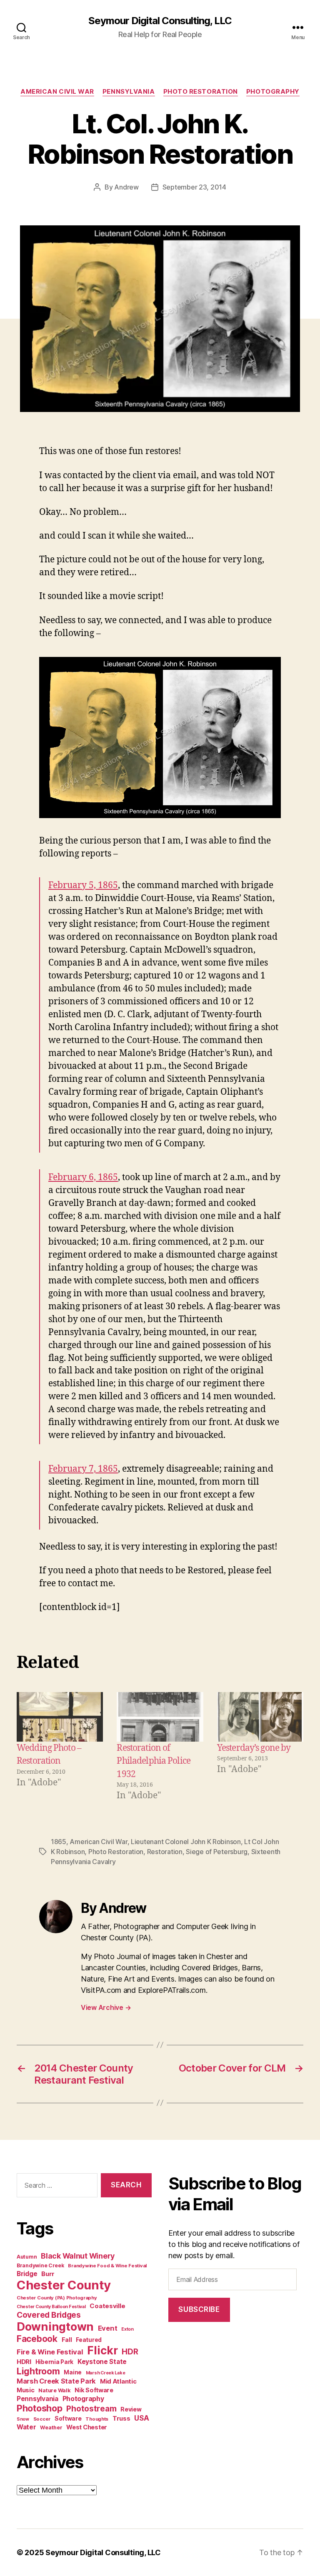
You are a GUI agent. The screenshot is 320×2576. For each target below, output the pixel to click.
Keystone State (102, 2362)
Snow (23, 2419)
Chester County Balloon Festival (51, 2307)
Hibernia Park (55, 2362)
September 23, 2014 (194, 187)
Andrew (126, 187)
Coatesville (107, 2306)
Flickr (102, 2350)
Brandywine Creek (40, 2265)
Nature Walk (54, 2390)
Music (26, 2390)
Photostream (91, 2409)
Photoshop (40, 2408)
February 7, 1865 (83, 1469)
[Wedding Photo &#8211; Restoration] (60, 1717)
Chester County (64, 2285)
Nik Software (94, 2390)
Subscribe (199, 2309)
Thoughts (97, 2419)
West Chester (87, 2427)
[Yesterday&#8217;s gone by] (260, 1717)
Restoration (165, 1852)
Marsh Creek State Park (56, 2381)
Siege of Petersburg (217, 1852)
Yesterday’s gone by (254, 1748)
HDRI (24, 2362)
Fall (67, 2340)
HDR (130, 2352)
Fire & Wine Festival (50, 2352)
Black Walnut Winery (78, 2256)
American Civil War (57, 92)
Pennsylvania (129, 92)
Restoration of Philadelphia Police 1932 (153, 1761)
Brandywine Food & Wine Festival (107, 2266)
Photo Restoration (201, 92)
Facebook (37, 2339)
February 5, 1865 (83, 885)
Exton (127, 2329)
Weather (51, 2427)
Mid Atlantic (118, 2381)
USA (141, 2418)
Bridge (27, 2274)
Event (108, 2328)
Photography (273, 92)
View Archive (106, 2007)
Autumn (27, 2257)
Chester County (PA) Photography (57, 2298)
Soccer (42, 2419)
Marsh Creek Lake (106, 2373)
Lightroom (38, 2371)
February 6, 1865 (83, 1177)
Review (131, 2409)
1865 (59, 1842)
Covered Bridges (49, 2315)
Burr (48, 2274)
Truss (121, 2418)
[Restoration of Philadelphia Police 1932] (160, 1717)
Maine (73, 2372)
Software (68, 2418)
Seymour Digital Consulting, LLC (160, 21)
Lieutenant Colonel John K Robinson (186, 1842)
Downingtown (55, 2327)
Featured (89, 2340)
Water (26, 2427)
